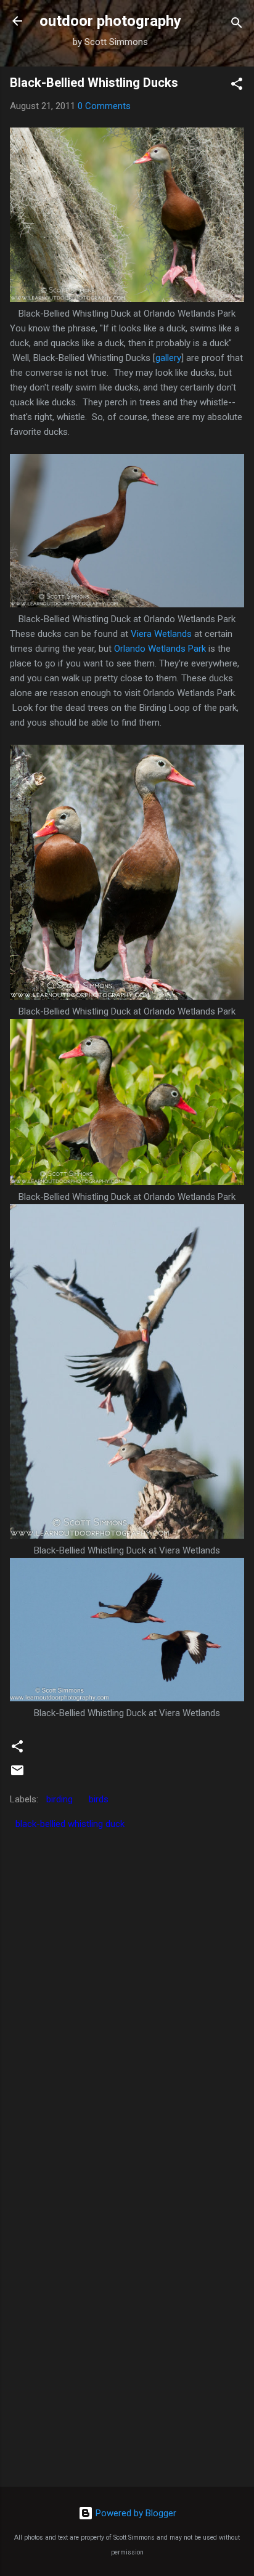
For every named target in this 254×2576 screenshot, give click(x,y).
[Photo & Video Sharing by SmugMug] (127, 299)
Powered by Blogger (135, 2513)
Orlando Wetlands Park (160, 649)
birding (59, 1799)
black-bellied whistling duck (70, 1824)
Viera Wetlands (161, 634)
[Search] (237, 25)
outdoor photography (110, 21)
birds (99, 1799)
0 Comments (104, 106)
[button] (237, 86)
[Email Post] (17, 1775)
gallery (168, 358)
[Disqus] (127, 1990)
